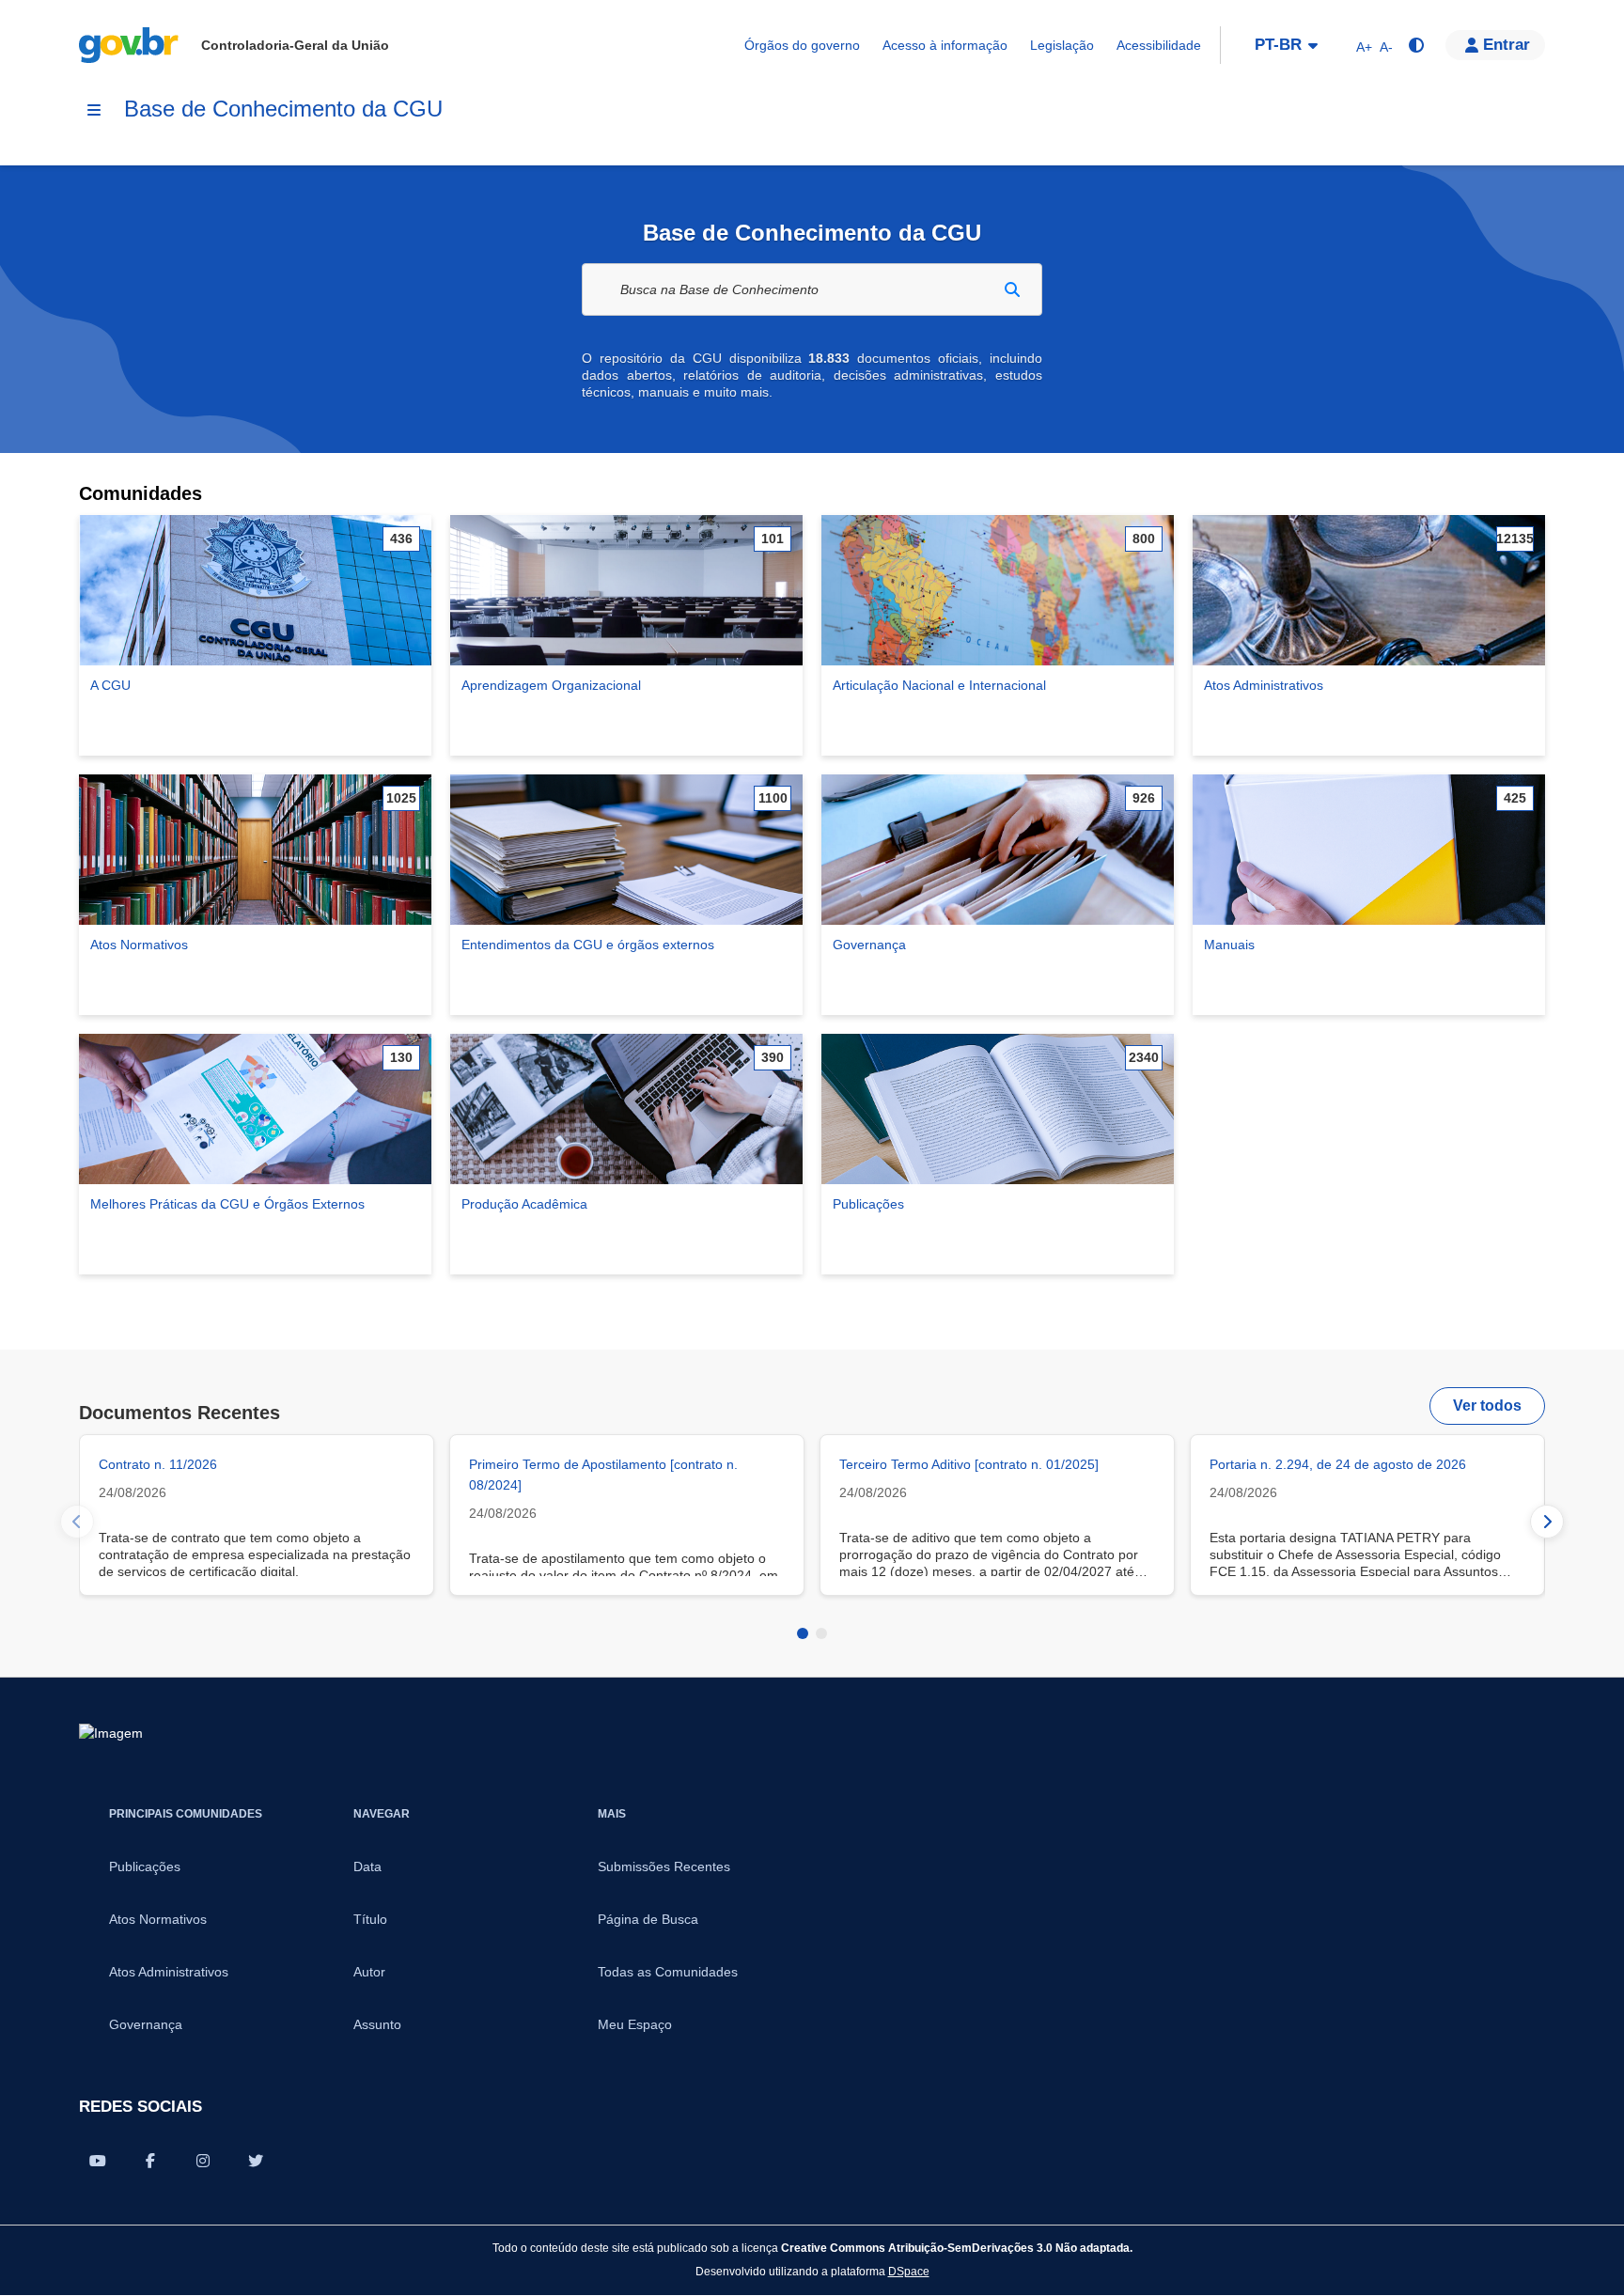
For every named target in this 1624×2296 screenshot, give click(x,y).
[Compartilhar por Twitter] (256, 2161)
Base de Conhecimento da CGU (283, 109)
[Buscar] (1012, 289)
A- (1386, 47)
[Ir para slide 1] (803, 1633)
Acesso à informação (945, 45)
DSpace (909, 2271)
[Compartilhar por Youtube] (98, 2161)
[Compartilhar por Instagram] (203, 2161)
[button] (1495, 45)
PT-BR (1278, 45)
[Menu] (94, 110)
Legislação (1062, 45)
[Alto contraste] (1415, 45)
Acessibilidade (1159, 45)
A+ (1364, 47)
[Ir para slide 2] (821, 1633)
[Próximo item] (1547, 1522)
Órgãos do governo (802, 45)
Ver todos (1487, 1406)
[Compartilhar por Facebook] (150, 2161)
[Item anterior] (77, 1522)
